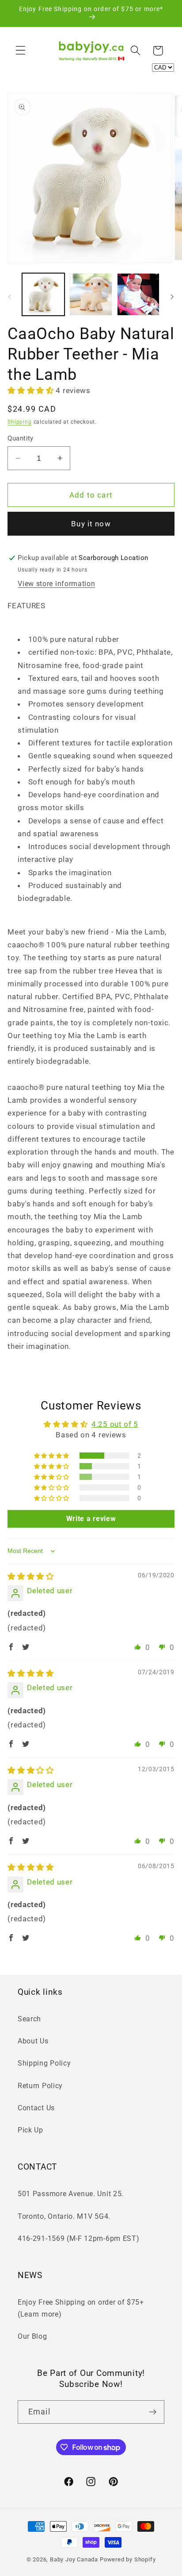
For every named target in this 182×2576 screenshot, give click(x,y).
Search (29, 2019)
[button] (21, 51)
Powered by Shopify (128, 2559)
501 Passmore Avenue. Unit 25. (71, 2194)
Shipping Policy (44, 2063)
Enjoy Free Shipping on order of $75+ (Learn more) (81, 2308)
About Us (33, 2041)
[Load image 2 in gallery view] (91, 294)
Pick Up (30, 2130)
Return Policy (40, 2086)
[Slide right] (172, 297)
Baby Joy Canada (74, 2559)
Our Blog (32, 2336)
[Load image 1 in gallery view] (43, 294)
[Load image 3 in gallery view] (138, 294)
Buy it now (91, 524)
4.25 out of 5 (115, 1424)
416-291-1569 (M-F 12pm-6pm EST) (78, 2238)
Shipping (19, 422)
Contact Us (36, 2108)
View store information (56, 584)
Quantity (21, 438)
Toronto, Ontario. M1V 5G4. (64, 2216)
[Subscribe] (153, 2412)
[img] (31, 1576)
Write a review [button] (91, 1519)
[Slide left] (10, 297)
